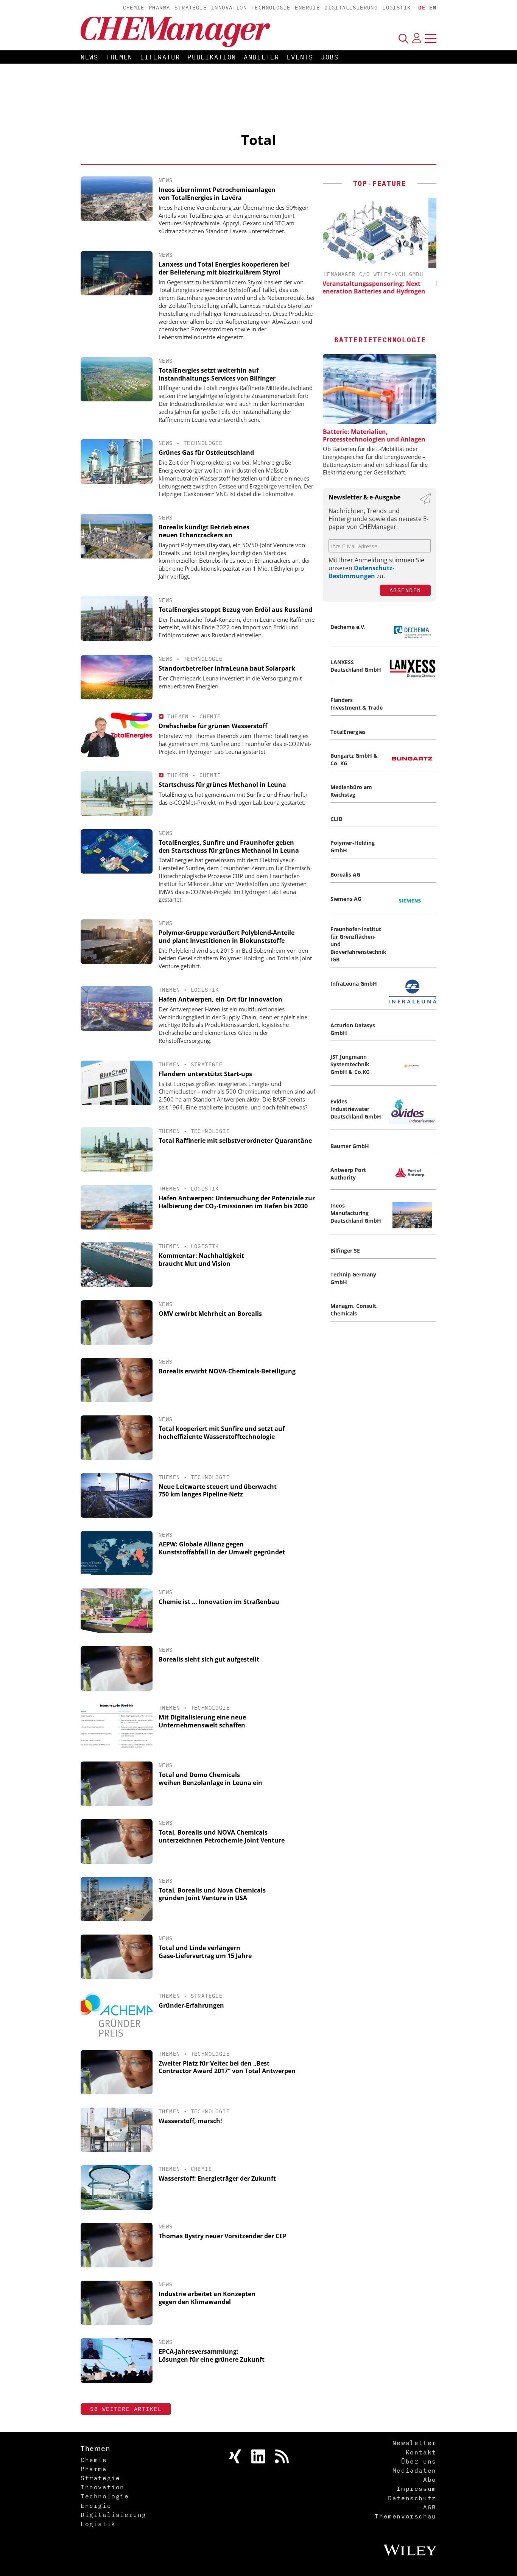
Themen (119, 57)
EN (433, 8)
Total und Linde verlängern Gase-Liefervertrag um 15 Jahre (205, 1952)
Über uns (419, 2461)
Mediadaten (414, 2470)
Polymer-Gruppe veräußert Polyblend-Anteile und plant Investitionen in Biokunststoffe (227, 937)
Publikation (212, 57)
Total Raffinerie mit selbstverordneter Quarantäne (235, 1141)
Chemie (134, 8)
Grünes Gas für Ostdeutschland (206, 452)
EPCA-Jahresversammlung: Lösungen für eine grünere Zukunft (212, 2355)
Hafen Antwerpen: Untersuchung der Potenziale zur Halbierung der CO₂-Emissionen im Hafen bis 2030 (237, 1202)
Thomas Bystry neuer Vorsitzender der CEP (223, 2236)
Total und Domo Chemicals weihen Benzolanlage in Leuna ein (210, 1779)
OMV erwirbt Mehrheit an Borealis (210, 1314)
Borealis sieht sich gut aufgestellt (209, 1659)
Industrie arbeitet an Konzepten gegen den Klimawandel (207, 2298)
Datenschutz (412, 2498)
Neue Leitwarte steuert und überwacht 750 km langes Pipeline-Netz (218, 1491)
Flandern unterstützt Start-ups (205, 1074)
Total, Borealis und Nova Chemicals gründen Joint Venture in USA (212, 1894)
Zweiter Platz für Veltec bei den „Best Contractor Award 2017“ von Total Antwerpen (227, 2067)
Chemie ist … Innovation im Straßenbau (219, 1602)
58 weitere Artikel (126, 2409)
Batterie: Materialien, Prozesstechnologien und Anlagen (374, 435)
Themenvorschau (405, 2516)
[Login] (417, 38)
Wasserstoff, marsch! (190, 2121)
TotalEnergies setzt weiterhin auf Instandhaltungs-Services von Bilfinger (217, 374)
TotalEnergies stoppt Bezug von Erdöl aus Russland (235, 610)
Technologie (271, 8)
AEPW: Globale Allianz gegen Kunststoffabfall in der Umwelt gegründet (222, 1548)
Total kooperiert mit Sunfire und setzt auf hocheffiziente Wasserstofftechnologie (222, 1433)
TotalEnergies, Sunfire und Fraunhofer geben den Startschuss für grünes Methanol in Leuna (229, 846)
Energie (307, 8)
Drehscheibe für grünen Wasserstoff (213, 726)
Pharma (159, 8)
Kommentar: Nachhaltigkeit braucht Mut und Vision (201, 1260)
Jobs (330, 57)
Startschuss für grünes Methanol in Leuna (222, 785)
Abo (430, 2479)
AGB (430, 2507)
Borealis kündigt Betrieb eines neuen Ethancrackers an (204, 531)
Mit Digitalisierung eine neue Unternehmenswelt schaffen (202, 1721)
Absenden (405, 590)
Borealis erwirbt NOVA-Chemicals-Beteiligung (227, 1371)
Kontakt (421, 2452)
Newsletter (414, 2443)
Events (300, 57)
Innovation (229, 8)
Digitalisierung (351, 8)
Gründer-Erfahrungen (191, 2005)
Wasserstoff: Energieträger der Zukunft (217, 2178)
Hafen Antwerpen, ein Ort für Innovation (220, 999)
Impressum (416, 2489)
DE (422, 8)
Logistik (396, 8)
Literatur (160, 57)
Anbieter (262, 57)
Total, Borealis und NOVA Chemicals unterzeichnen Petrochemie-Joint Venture (222, 1836)
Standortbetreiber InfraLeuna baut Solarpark (227, 668)
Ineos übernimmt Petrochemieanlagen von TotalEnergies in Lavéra (217, 194)
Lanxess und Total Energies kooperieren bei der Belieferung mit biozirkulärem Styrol (224, 268)
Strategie (191, 8)
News (90, 57)
